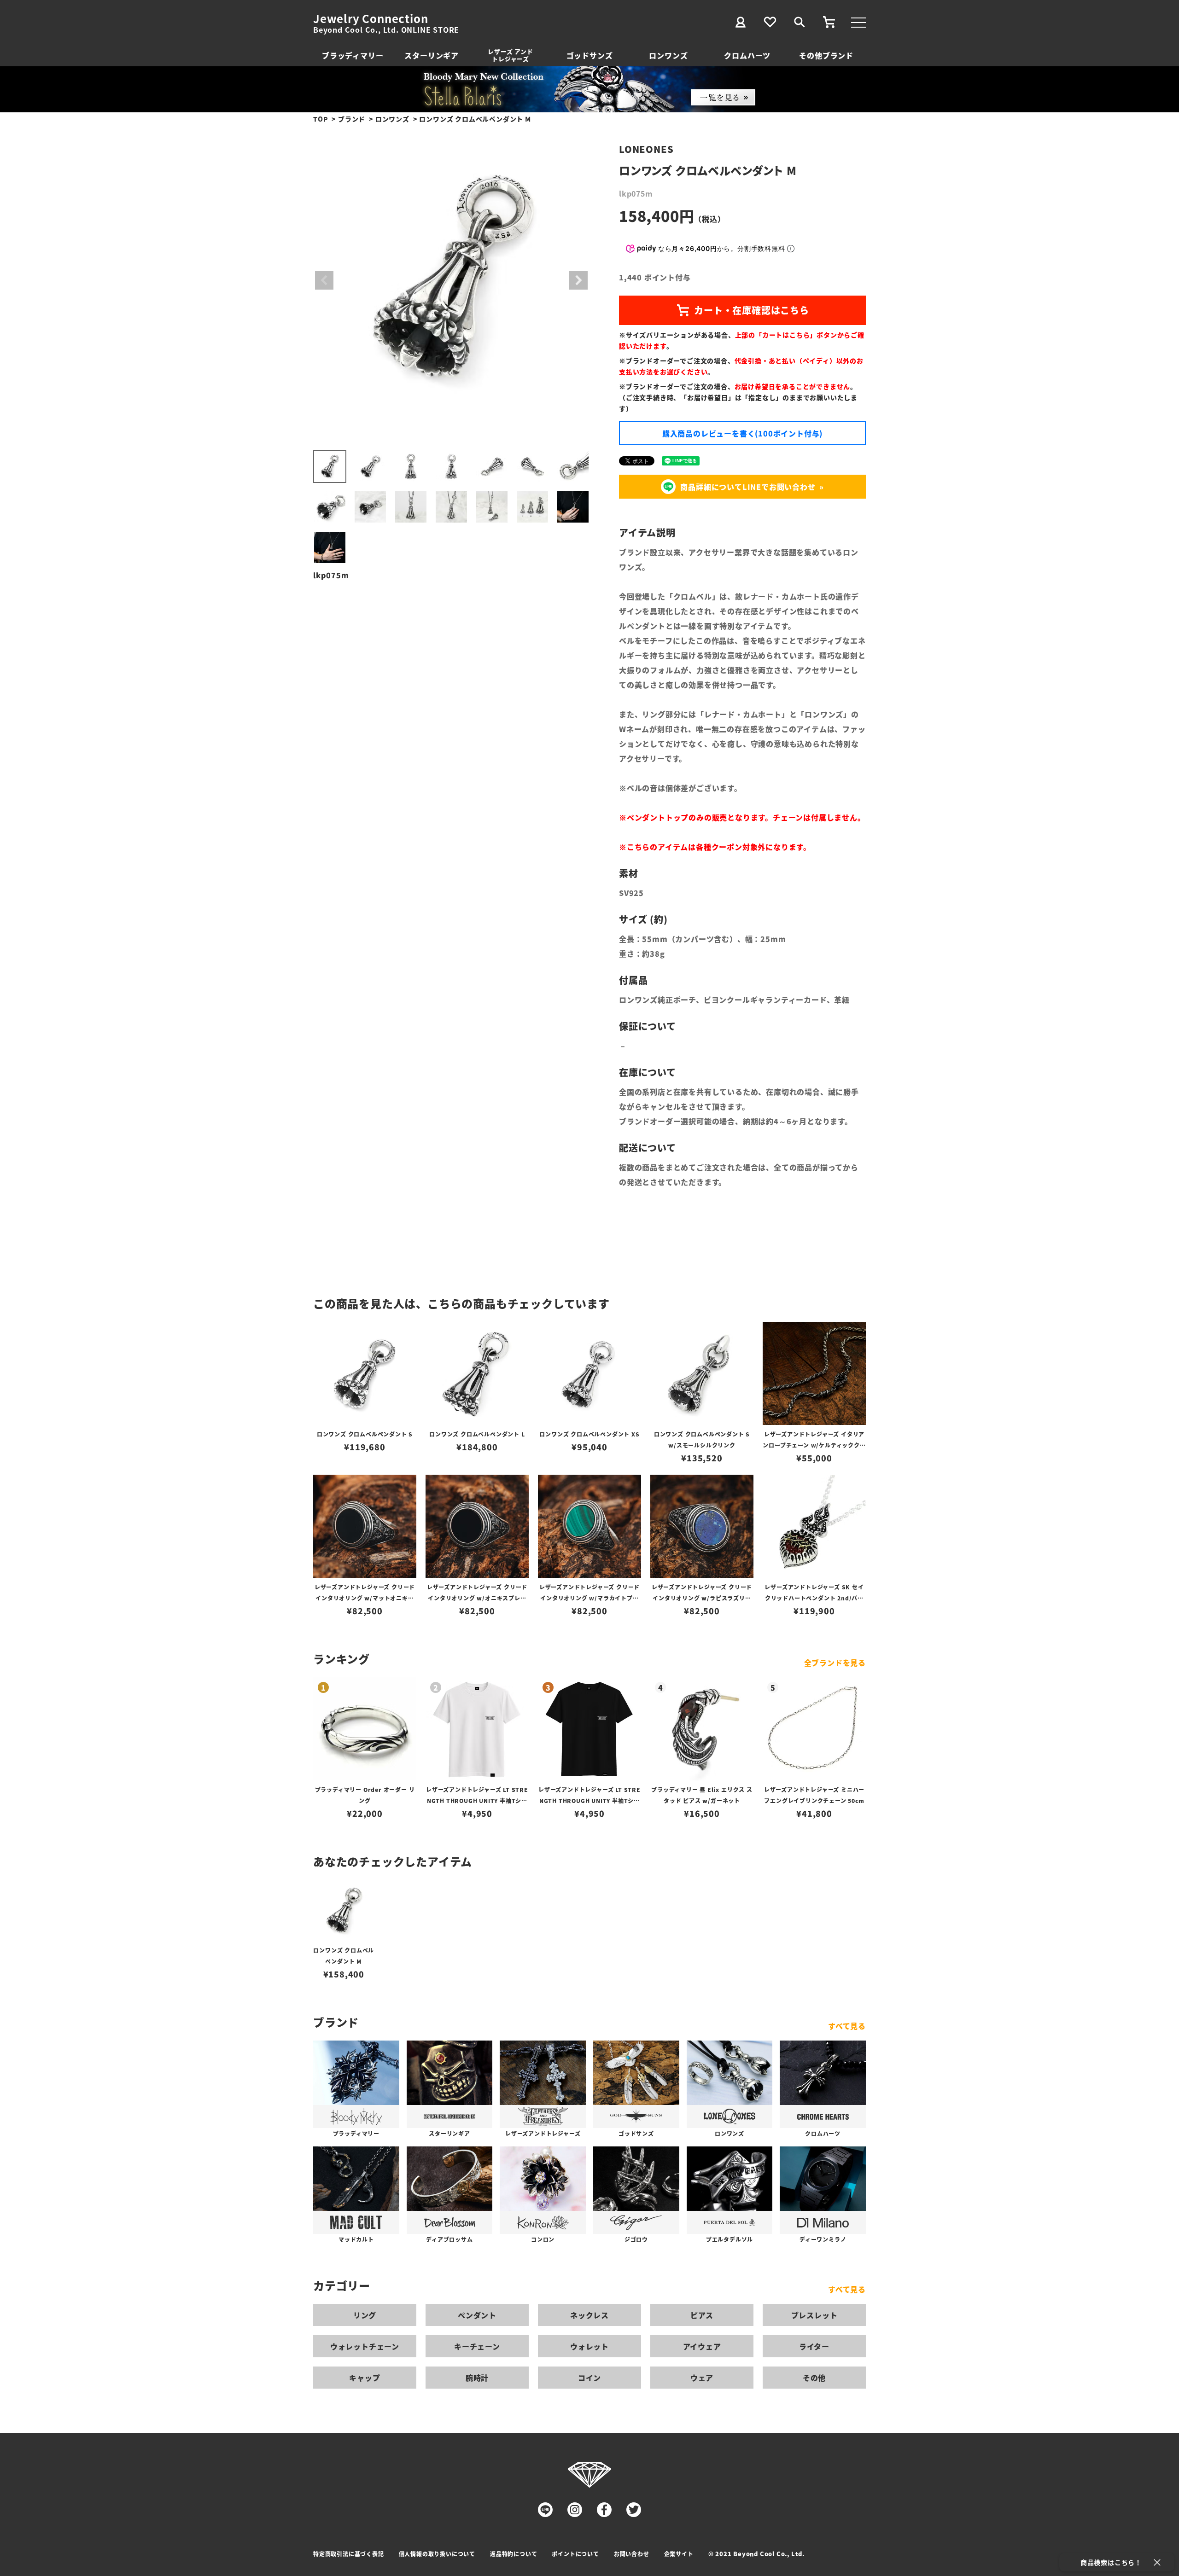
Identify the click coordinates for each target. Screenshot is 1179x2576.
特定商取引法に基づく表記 (349, 2554)
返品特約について (514, 2554)
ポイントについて (575, 2554)
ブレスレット (814, 2315)
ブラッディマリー (353, 55)
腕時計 (477, 2378)
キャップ (365, 2378)
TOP (321, 119)
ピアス (702, 2315)
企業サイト (679, 2554)
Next (578, 280)
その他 (814, 2378)
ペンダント (477, 2315)
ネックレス (589, 2315)
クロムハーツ (747, 55)
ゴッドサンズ (590, 55)
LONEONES (646, 149)
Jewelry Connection (371, 18)
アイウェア (702, 2346)
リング (365, 2315)
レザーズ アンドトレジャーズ (510, 55)
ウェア (702, 2378)
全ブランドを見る (835, 1663)
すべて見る (847, 2026)
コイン (589, 2378)
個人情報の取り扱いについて (437, 2554)
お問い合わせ (632, 2554)
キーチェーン (477, 2346)
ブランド (352, 119)
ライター (814, 2346)
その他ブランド (826, 55)
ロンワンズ (668, 55)
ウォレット (589, 2346)
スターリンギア (432, 55)
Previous (324, 280)
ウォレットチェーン (365, 2346)
